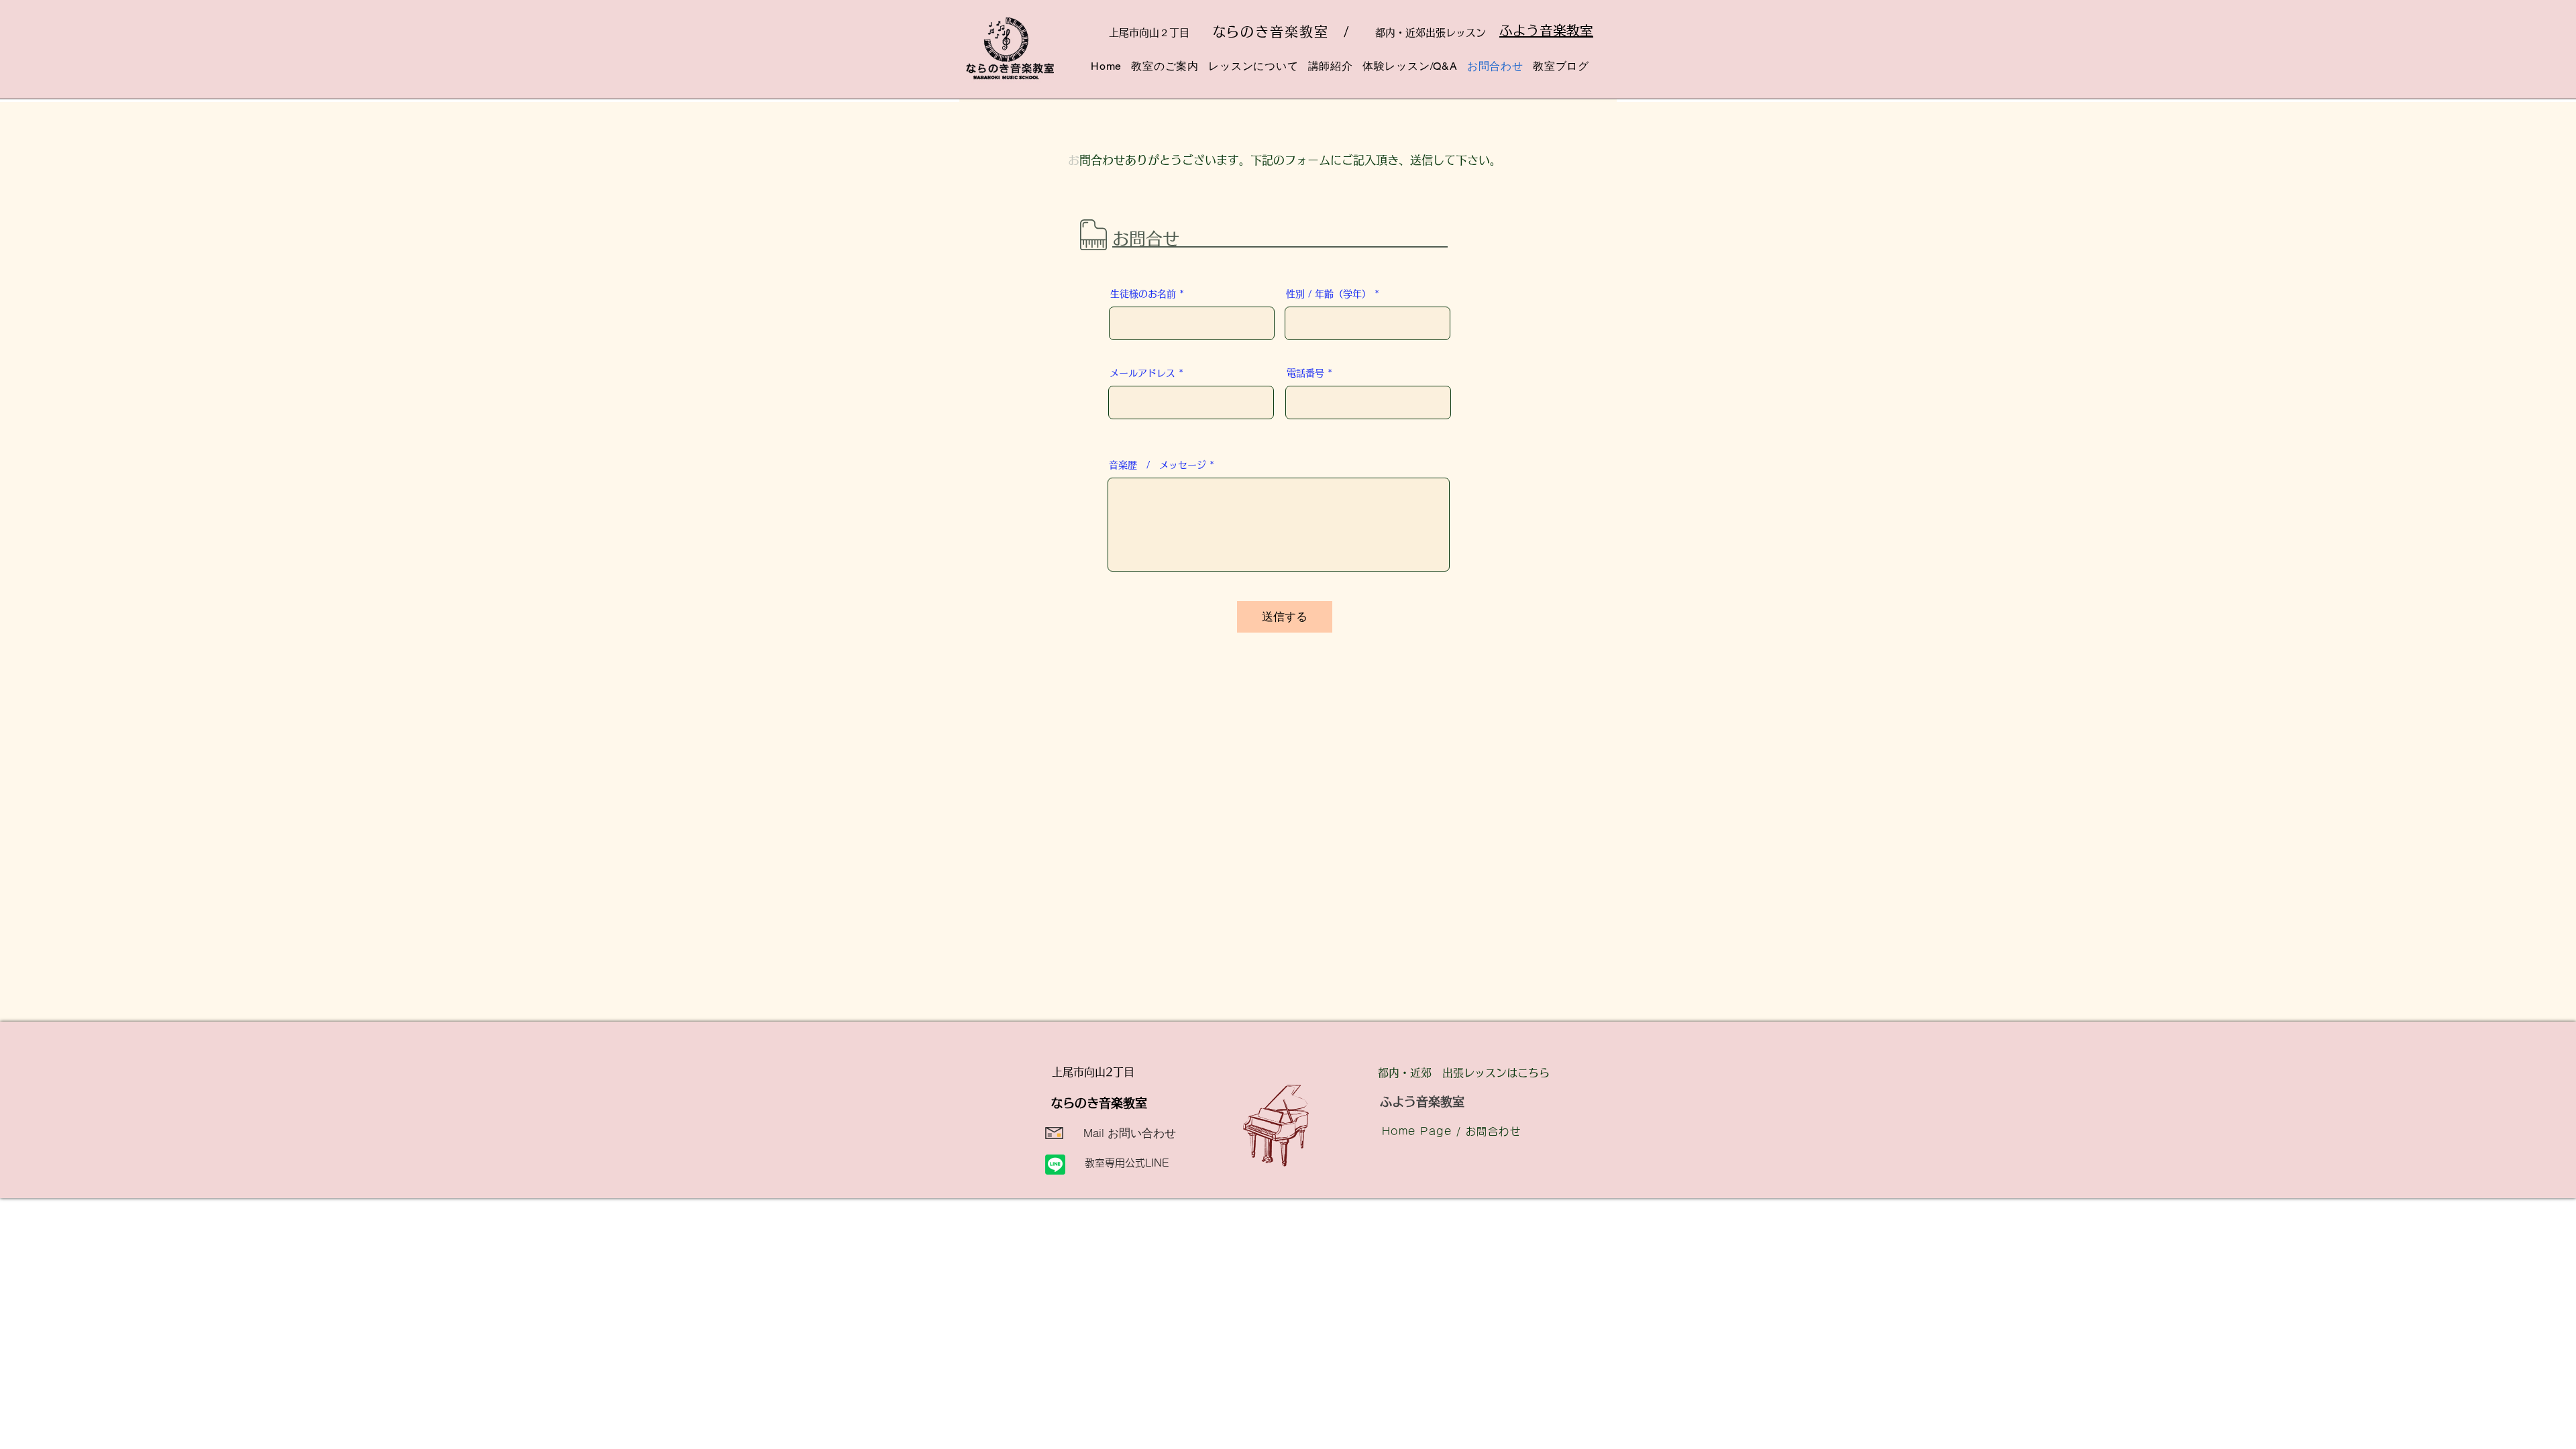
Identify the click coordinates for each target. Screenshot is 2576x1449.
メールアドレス (1142, 373)
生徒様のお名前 (1143, 294)
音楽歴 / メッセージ (1158, 465)
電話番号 (1305, 373)
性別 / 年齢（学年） (1329, 294)
